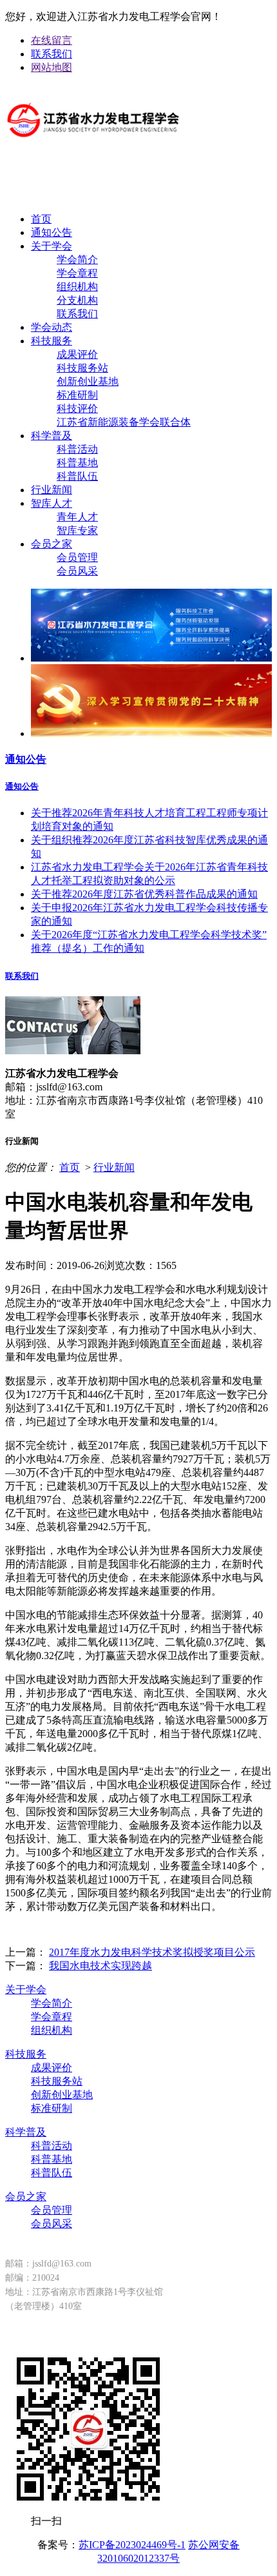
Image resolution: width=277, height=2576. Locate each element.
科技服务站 (82, 368)
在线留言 (52, 40)
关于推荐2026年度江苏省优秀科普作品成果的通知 (144, 894)
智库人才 (52, 503)
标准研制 (77, 395)
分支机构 (77, 300)
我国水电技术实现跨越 (100, 1966)
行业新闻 (52, 490)
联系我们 (52, 54)
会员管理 (77, 557)
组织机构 (77, 287)
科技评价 (77, 408)
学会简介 (77, 260)
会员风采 (77, 571)
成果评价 (77, 354)
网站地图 (52, 67)
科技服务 (52, 341)
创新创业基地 (88, 381)
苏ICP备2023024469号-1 (132, 2545)
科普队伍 (77, 476)
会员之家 (52, 544)
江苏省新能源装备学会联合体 (124, 422)
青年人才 (77, 517)
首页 (41, 219)
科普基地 (77, 463)
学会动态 (52, 327)
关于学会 (52, 246)
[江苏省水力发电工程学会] (93, 147)
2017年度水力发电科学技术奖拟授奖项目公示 (152, 1952)
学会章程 (77, 273)
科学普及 (52, 436)
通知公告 (52, 232)
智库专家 (77, 530)
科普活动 (77, 449)
